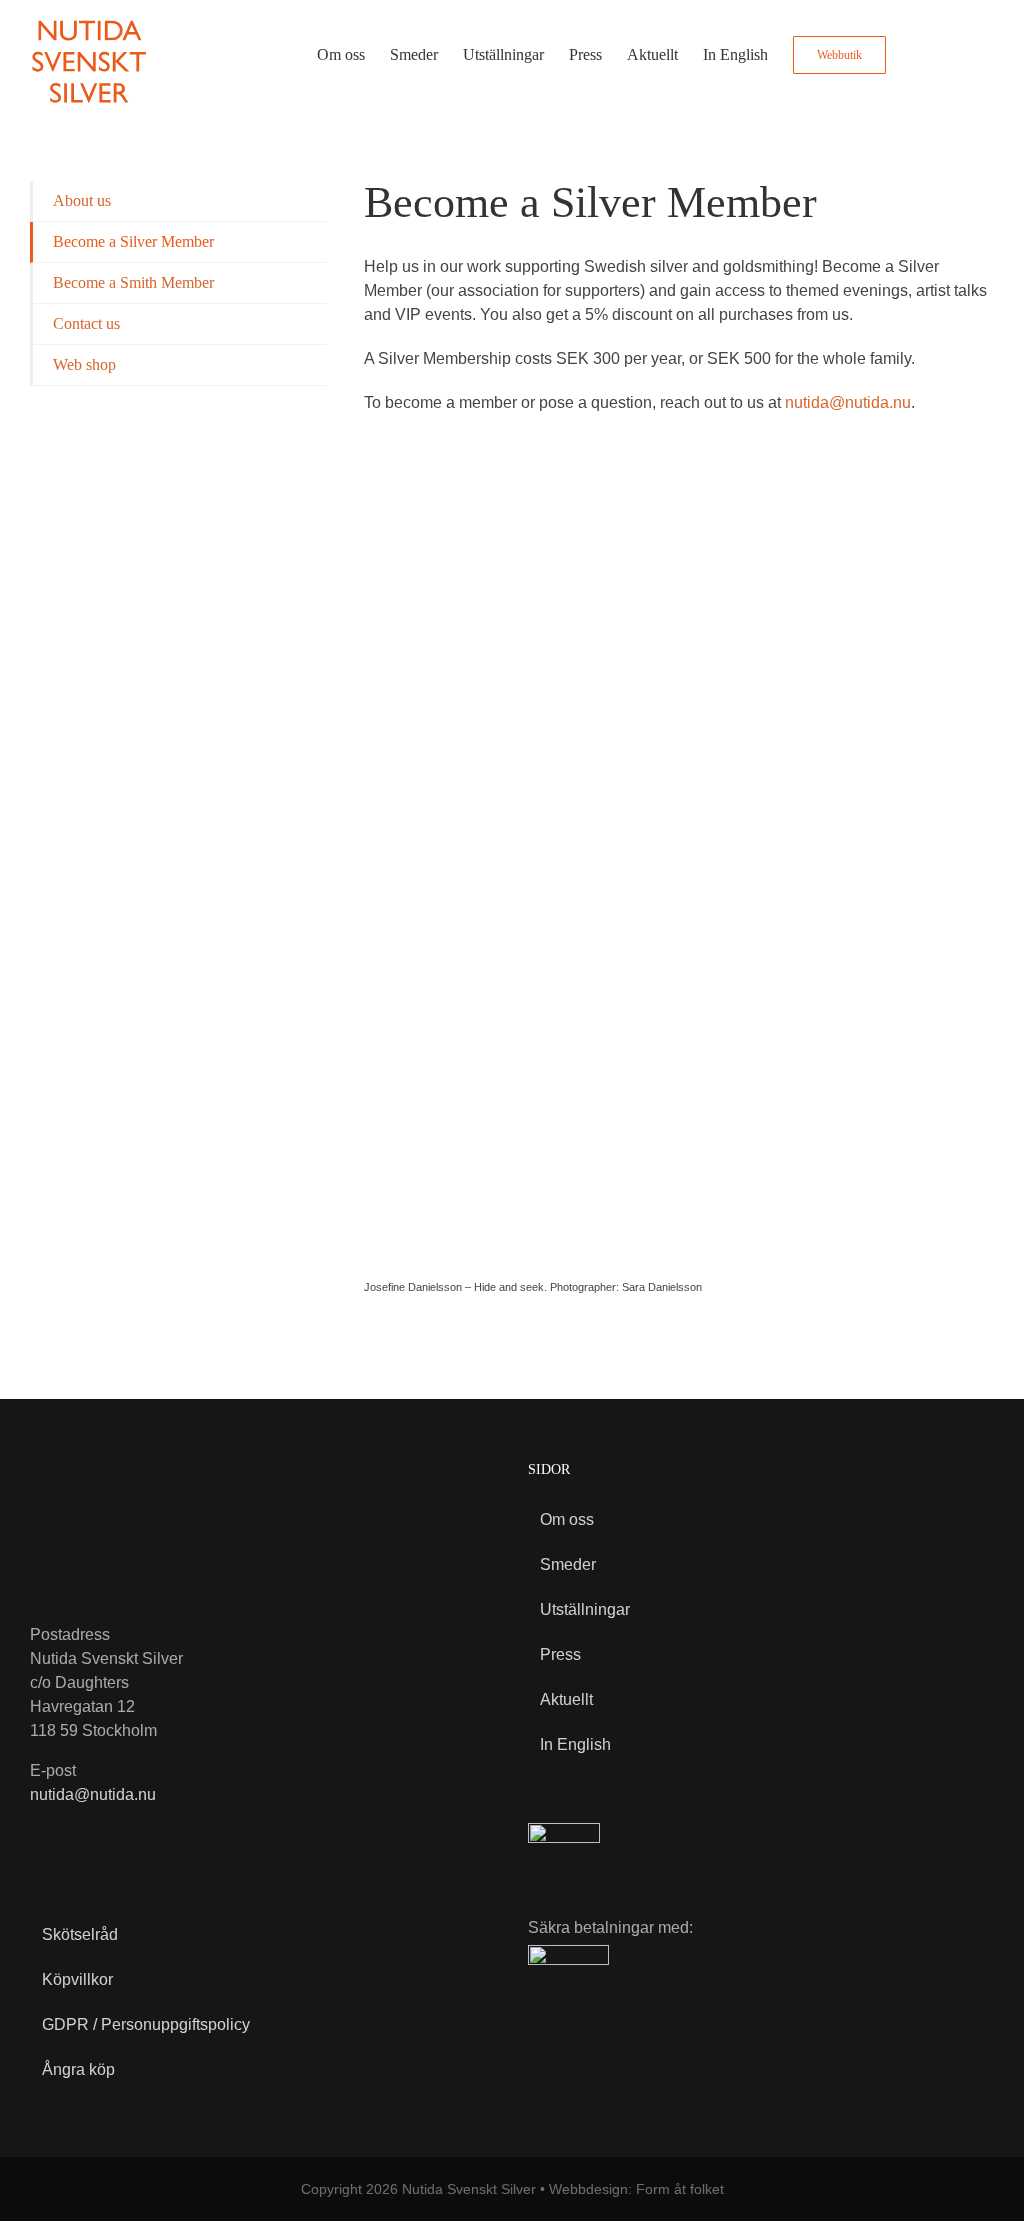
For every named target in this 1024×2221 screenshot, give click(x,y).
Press (560, 1654)
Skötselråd (80, 1934)
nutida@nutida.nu (848, 402)
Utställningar (585, 1609)
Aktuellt (566, 1699)
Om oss (567, 1519)
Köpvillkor (77, 1979)
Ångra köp (78, 2069)
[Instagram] (87, 1841)
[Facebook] (44, 1841)
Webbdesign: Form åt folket (636, 2189)
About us (82, 200)
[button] (963, 55)
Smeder (568, 1564)
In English (575, 1744)
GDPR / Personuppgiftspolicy (146, 2024)
